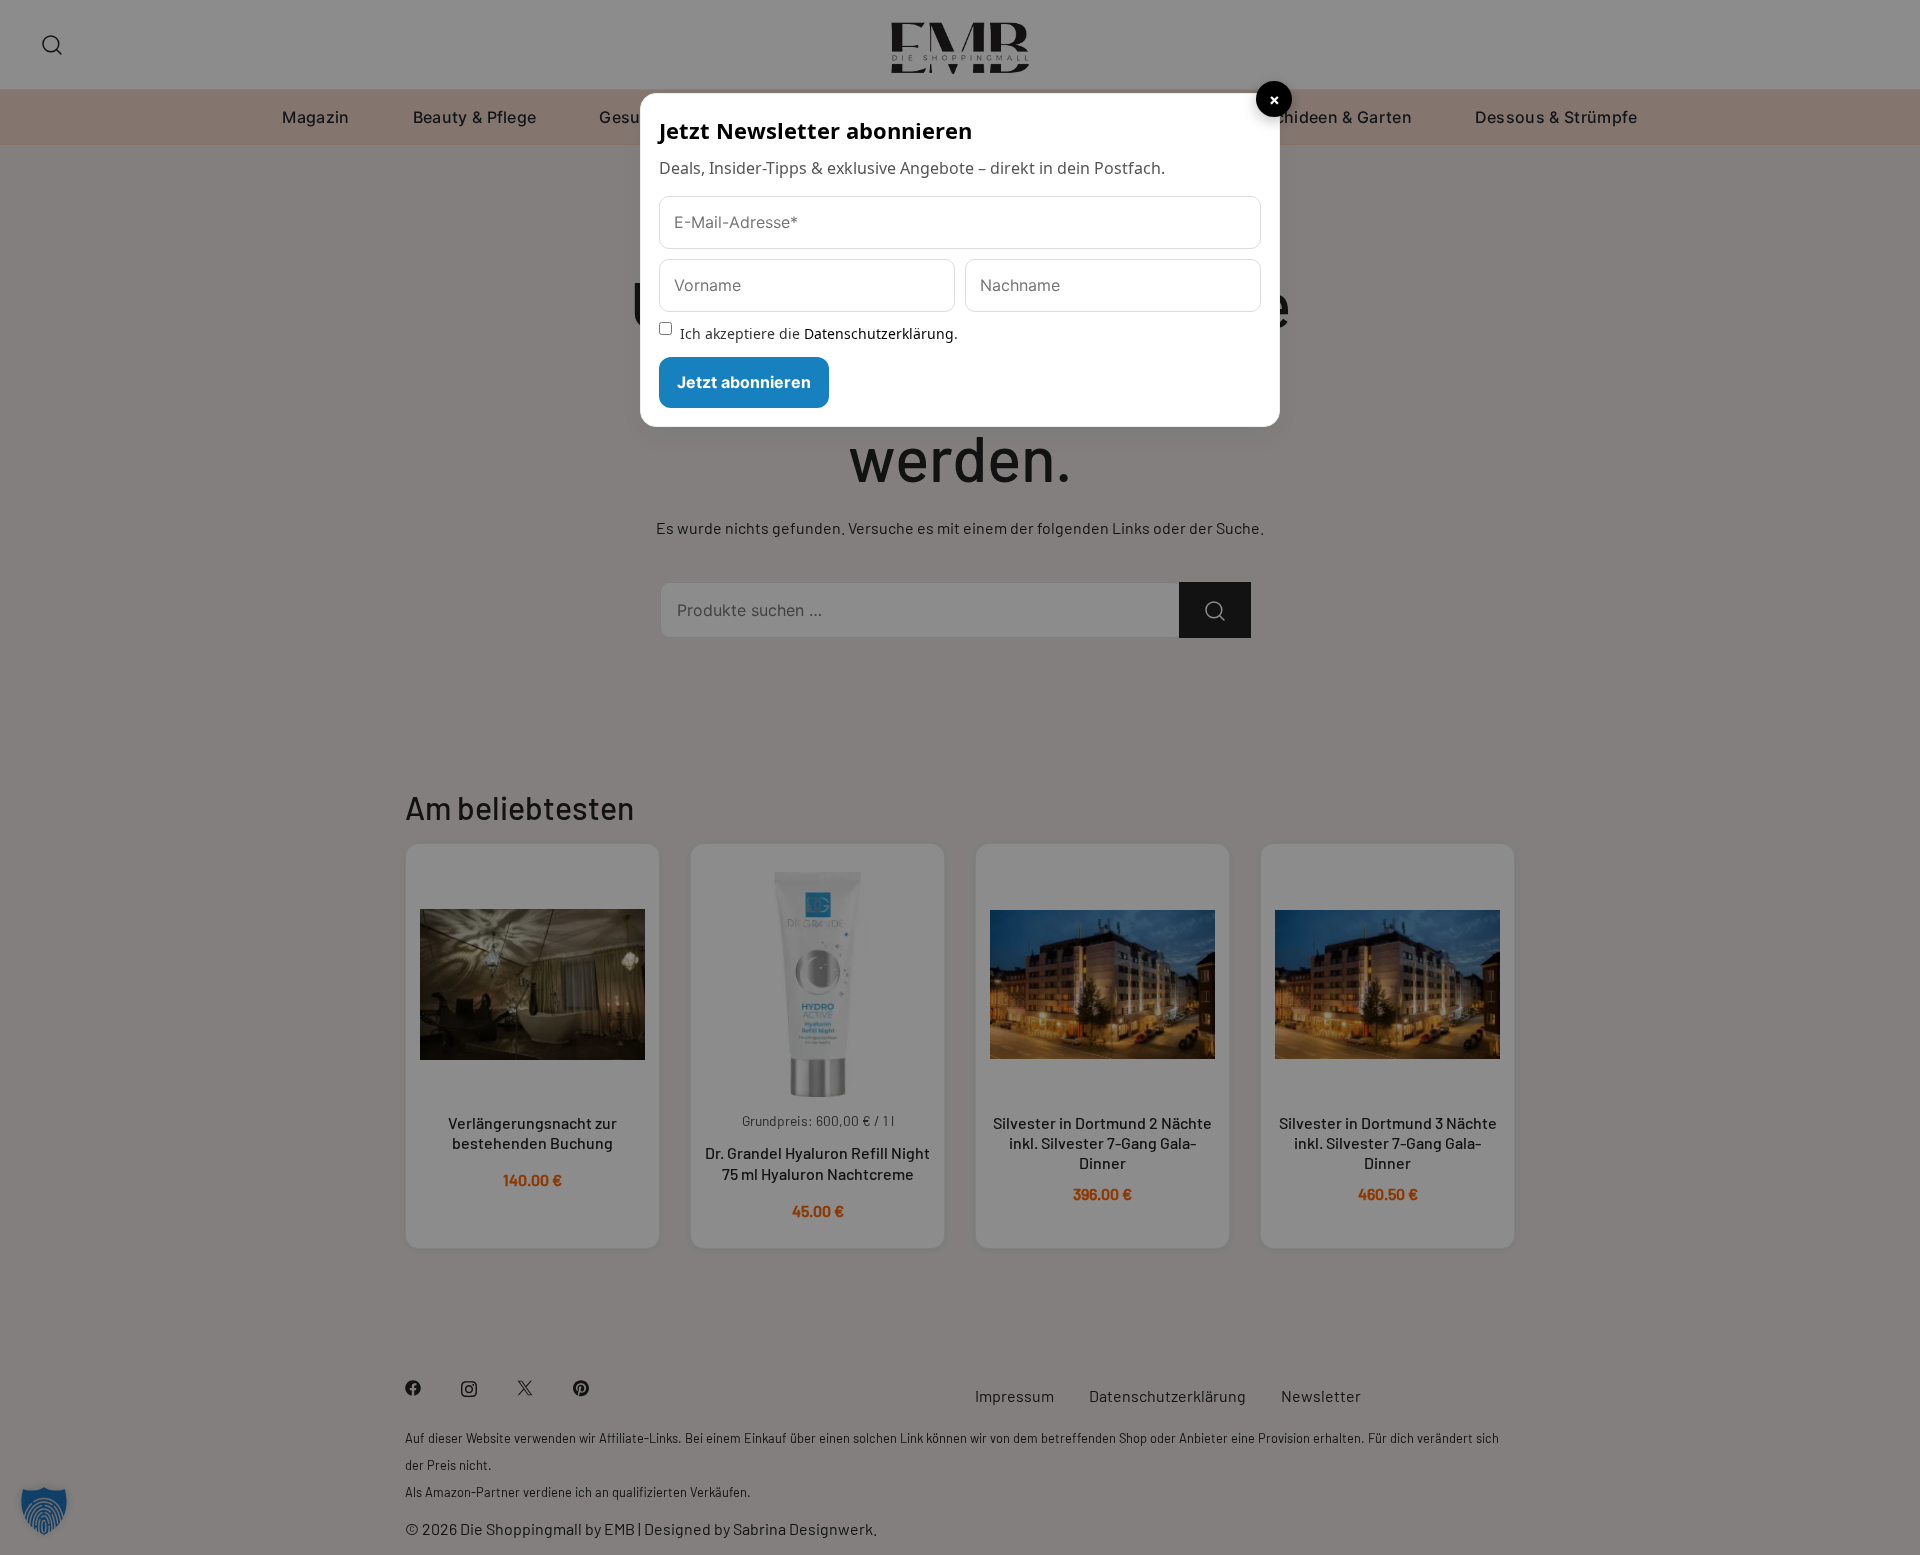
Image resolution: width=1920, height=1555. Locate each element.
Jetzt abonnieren (744, 382)
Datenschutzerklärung (879, 333)
